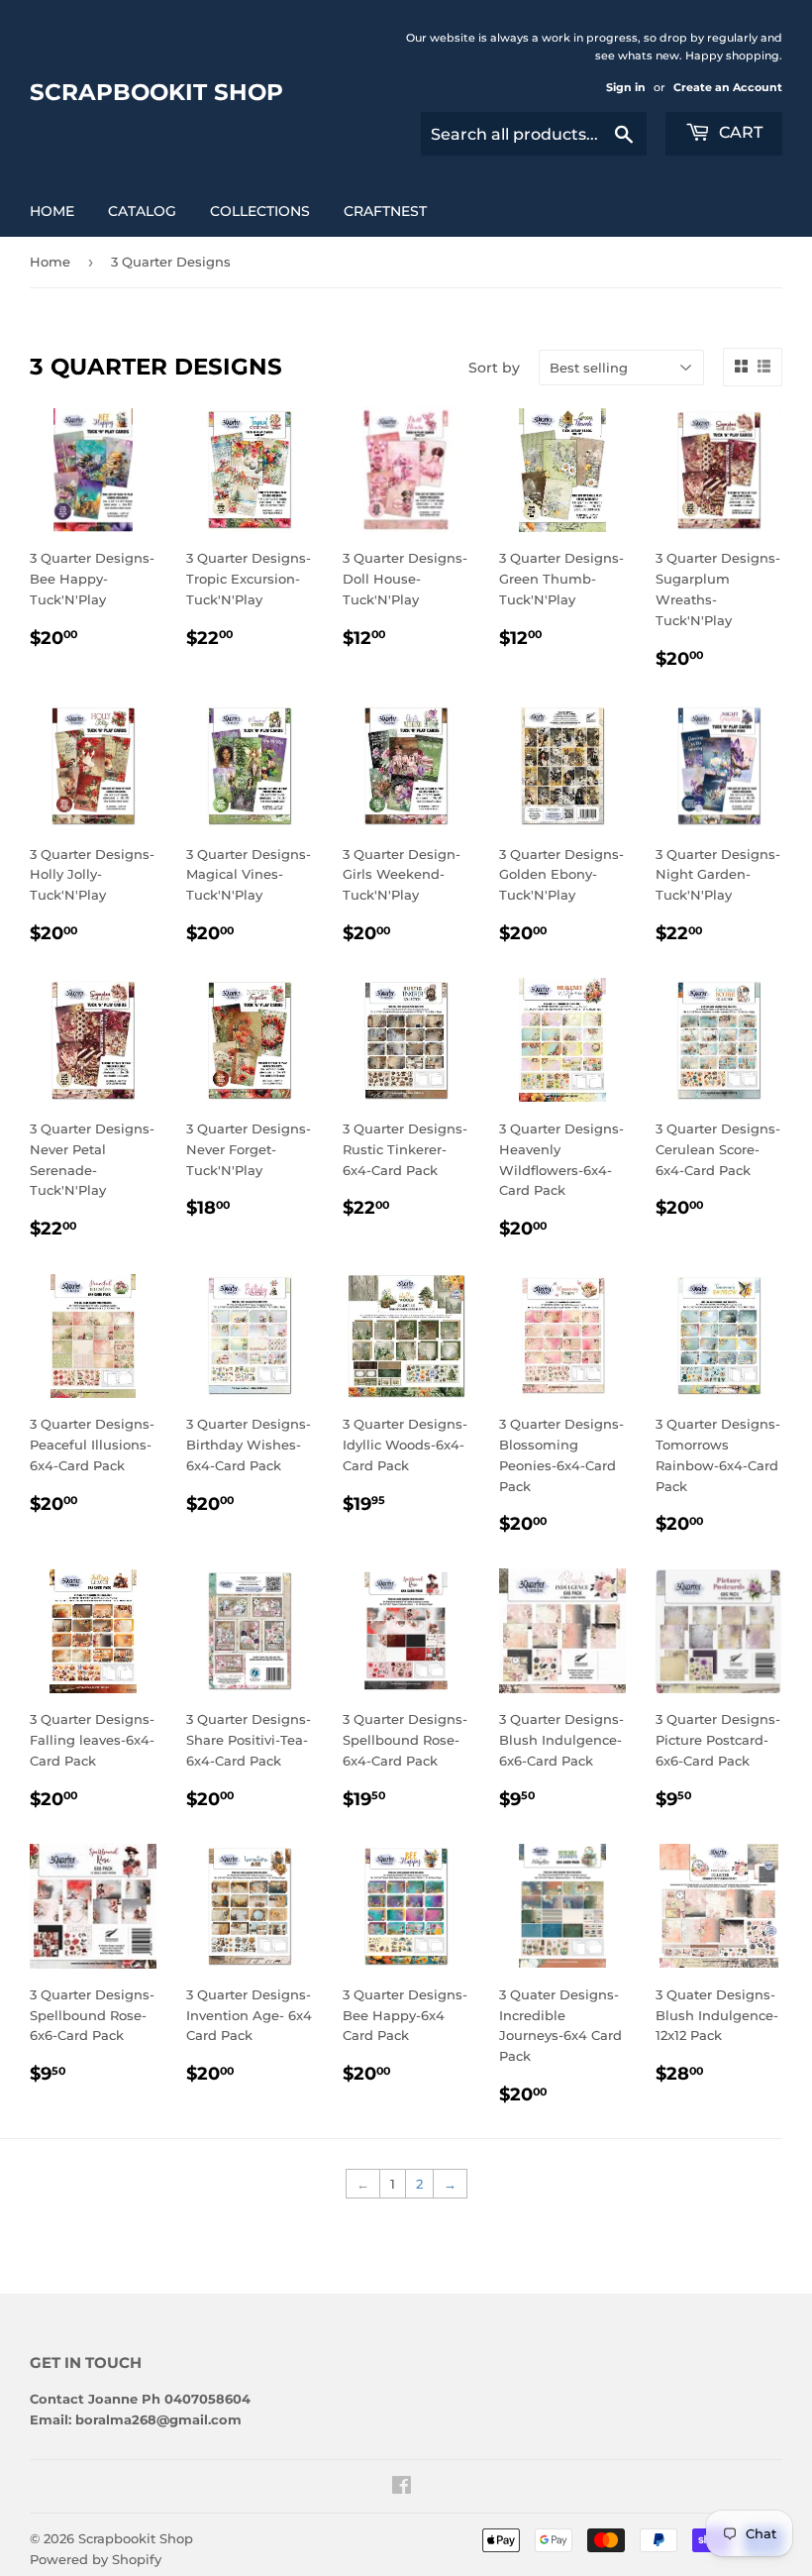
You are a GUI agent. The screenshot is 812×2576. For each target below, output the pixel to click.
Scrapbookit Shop (156, 92)
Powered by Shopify (96, 2559)
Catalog (142, 211)
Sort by (494, 368)
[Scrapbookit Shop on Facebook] (402, 2488)
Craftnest (385, 211)
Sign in (626, 87)
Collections (260, 211)
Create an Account (728, 87)
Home (52, 211)
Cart (739, 132)
